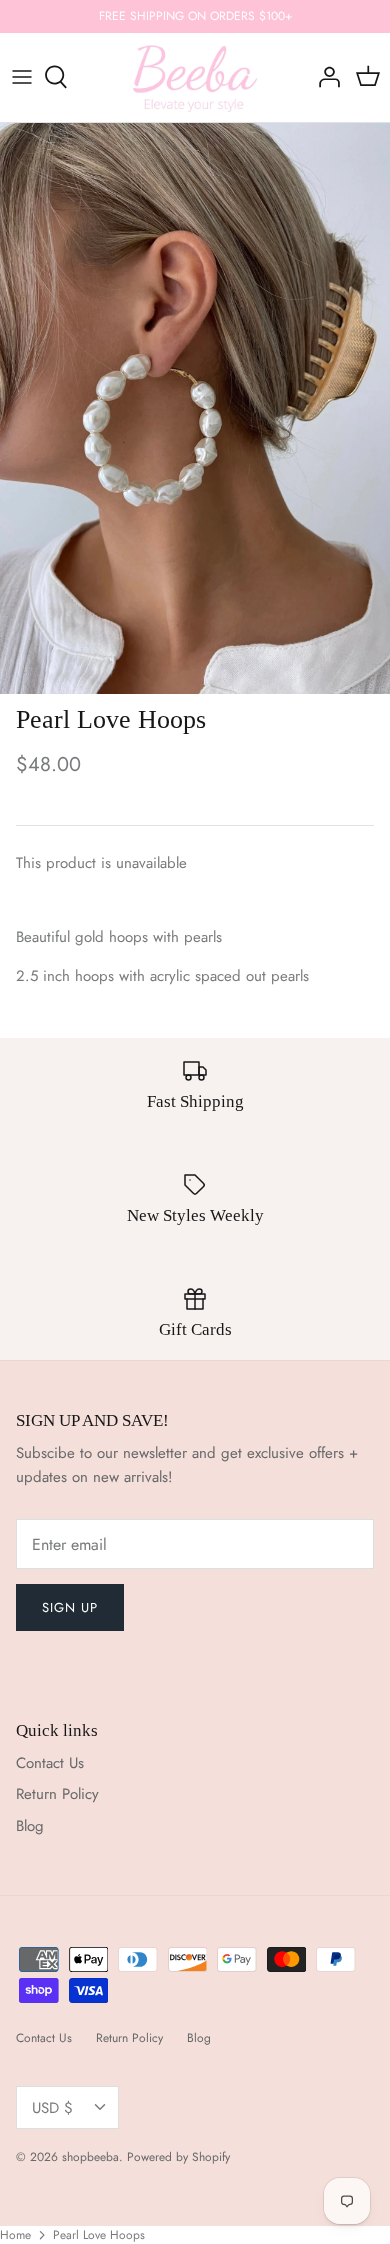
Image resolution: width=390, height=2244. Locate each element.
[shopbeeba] (195, 77)
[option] (195, 408)
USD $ (52, 2108)
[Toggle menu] (22, 77)
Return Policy (57, 1794)
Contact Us (50, 1763)
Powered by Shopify (178, 2157)
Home (15, 2235)
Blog (30, 1826)
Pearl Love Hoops (99, 2235)
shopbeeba (90, 2157)
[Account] (324, 77)
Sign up (70, 1607)
